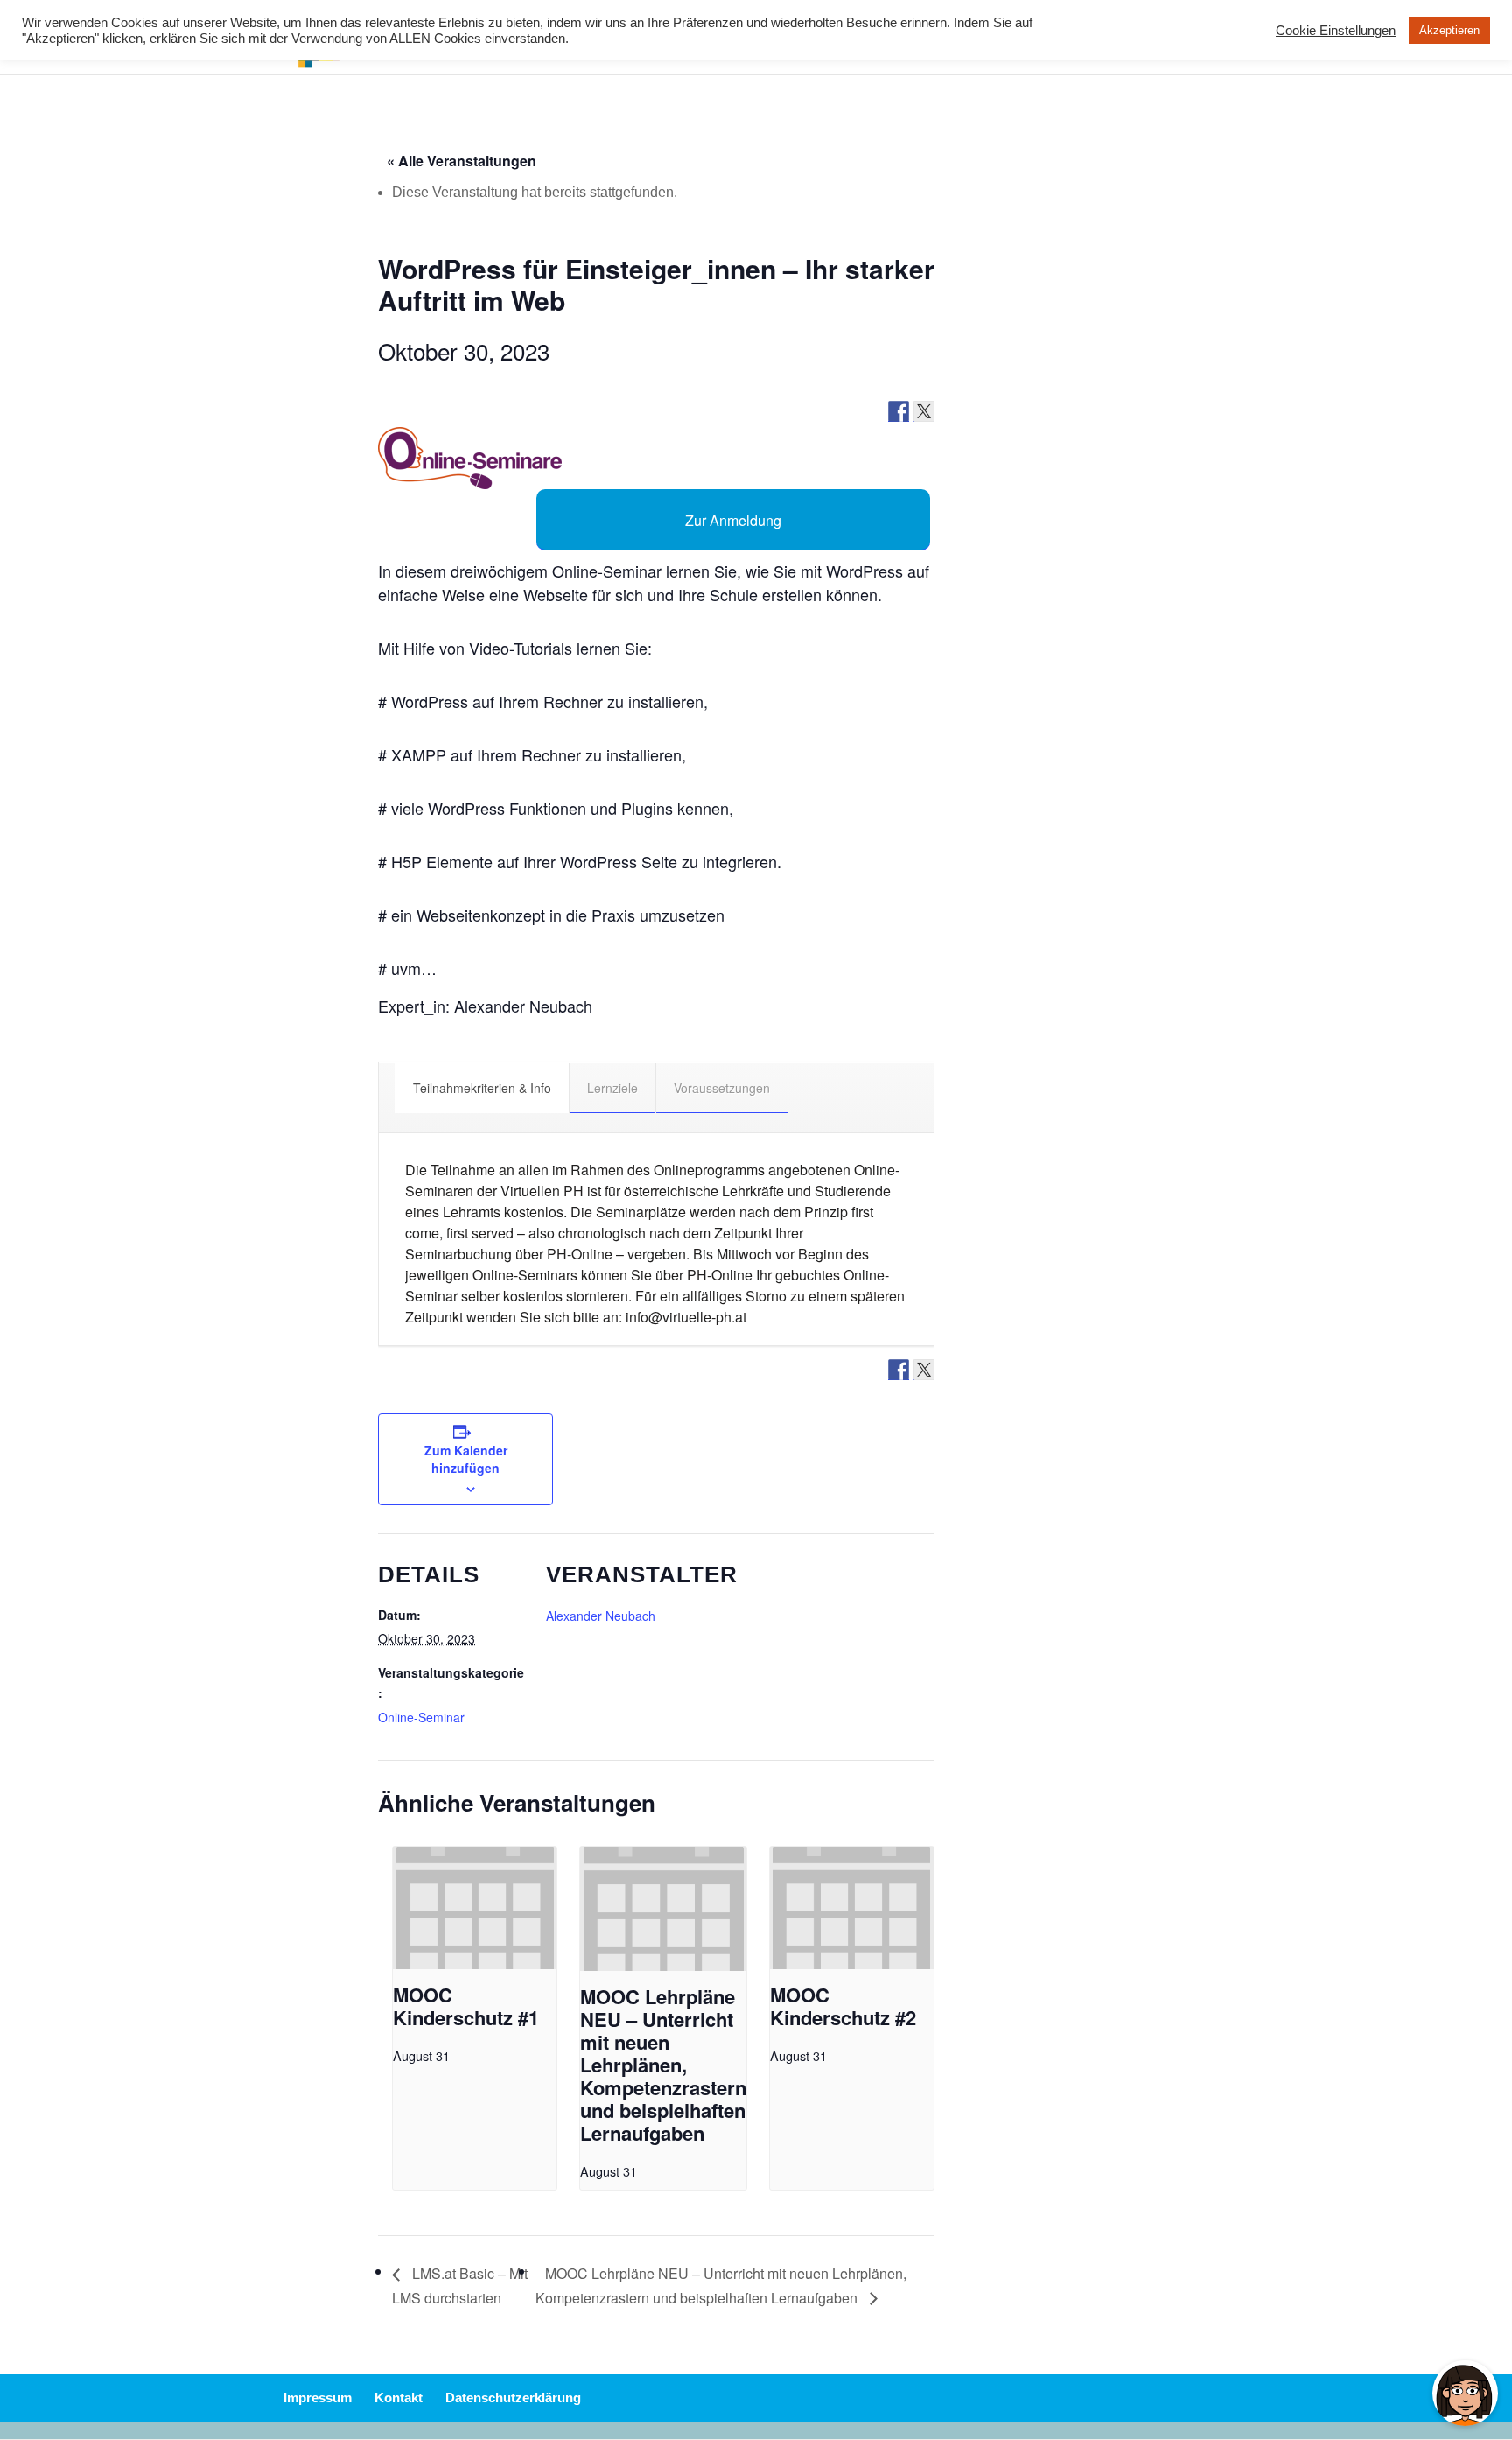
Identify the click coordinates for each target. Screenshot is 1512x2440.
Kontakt (399, 2398)
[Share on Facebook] (899, 411)
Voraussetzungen (722, 1088)
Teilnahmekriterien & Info (482, 1088)
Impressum (318, 2398)
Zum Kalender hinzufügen (466, 1459)
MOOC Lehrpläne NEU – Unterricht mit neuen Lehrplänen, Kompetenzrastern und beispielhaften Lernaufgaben (663, 2065)
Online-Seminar (421, 1717)
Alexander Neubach (601, 1616)
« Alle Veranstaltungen (462, 161)
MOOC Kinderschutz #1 (466, 2006)
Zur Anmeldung (733, 520)
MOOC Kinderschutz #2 (843, 2006)
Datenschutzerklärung (513, 2398)
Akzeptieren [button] (1449, 30)
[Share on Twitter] (924, 411)
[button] (470, 458)
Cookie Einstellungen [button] (1336, 31)
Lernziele (612, 1088)
